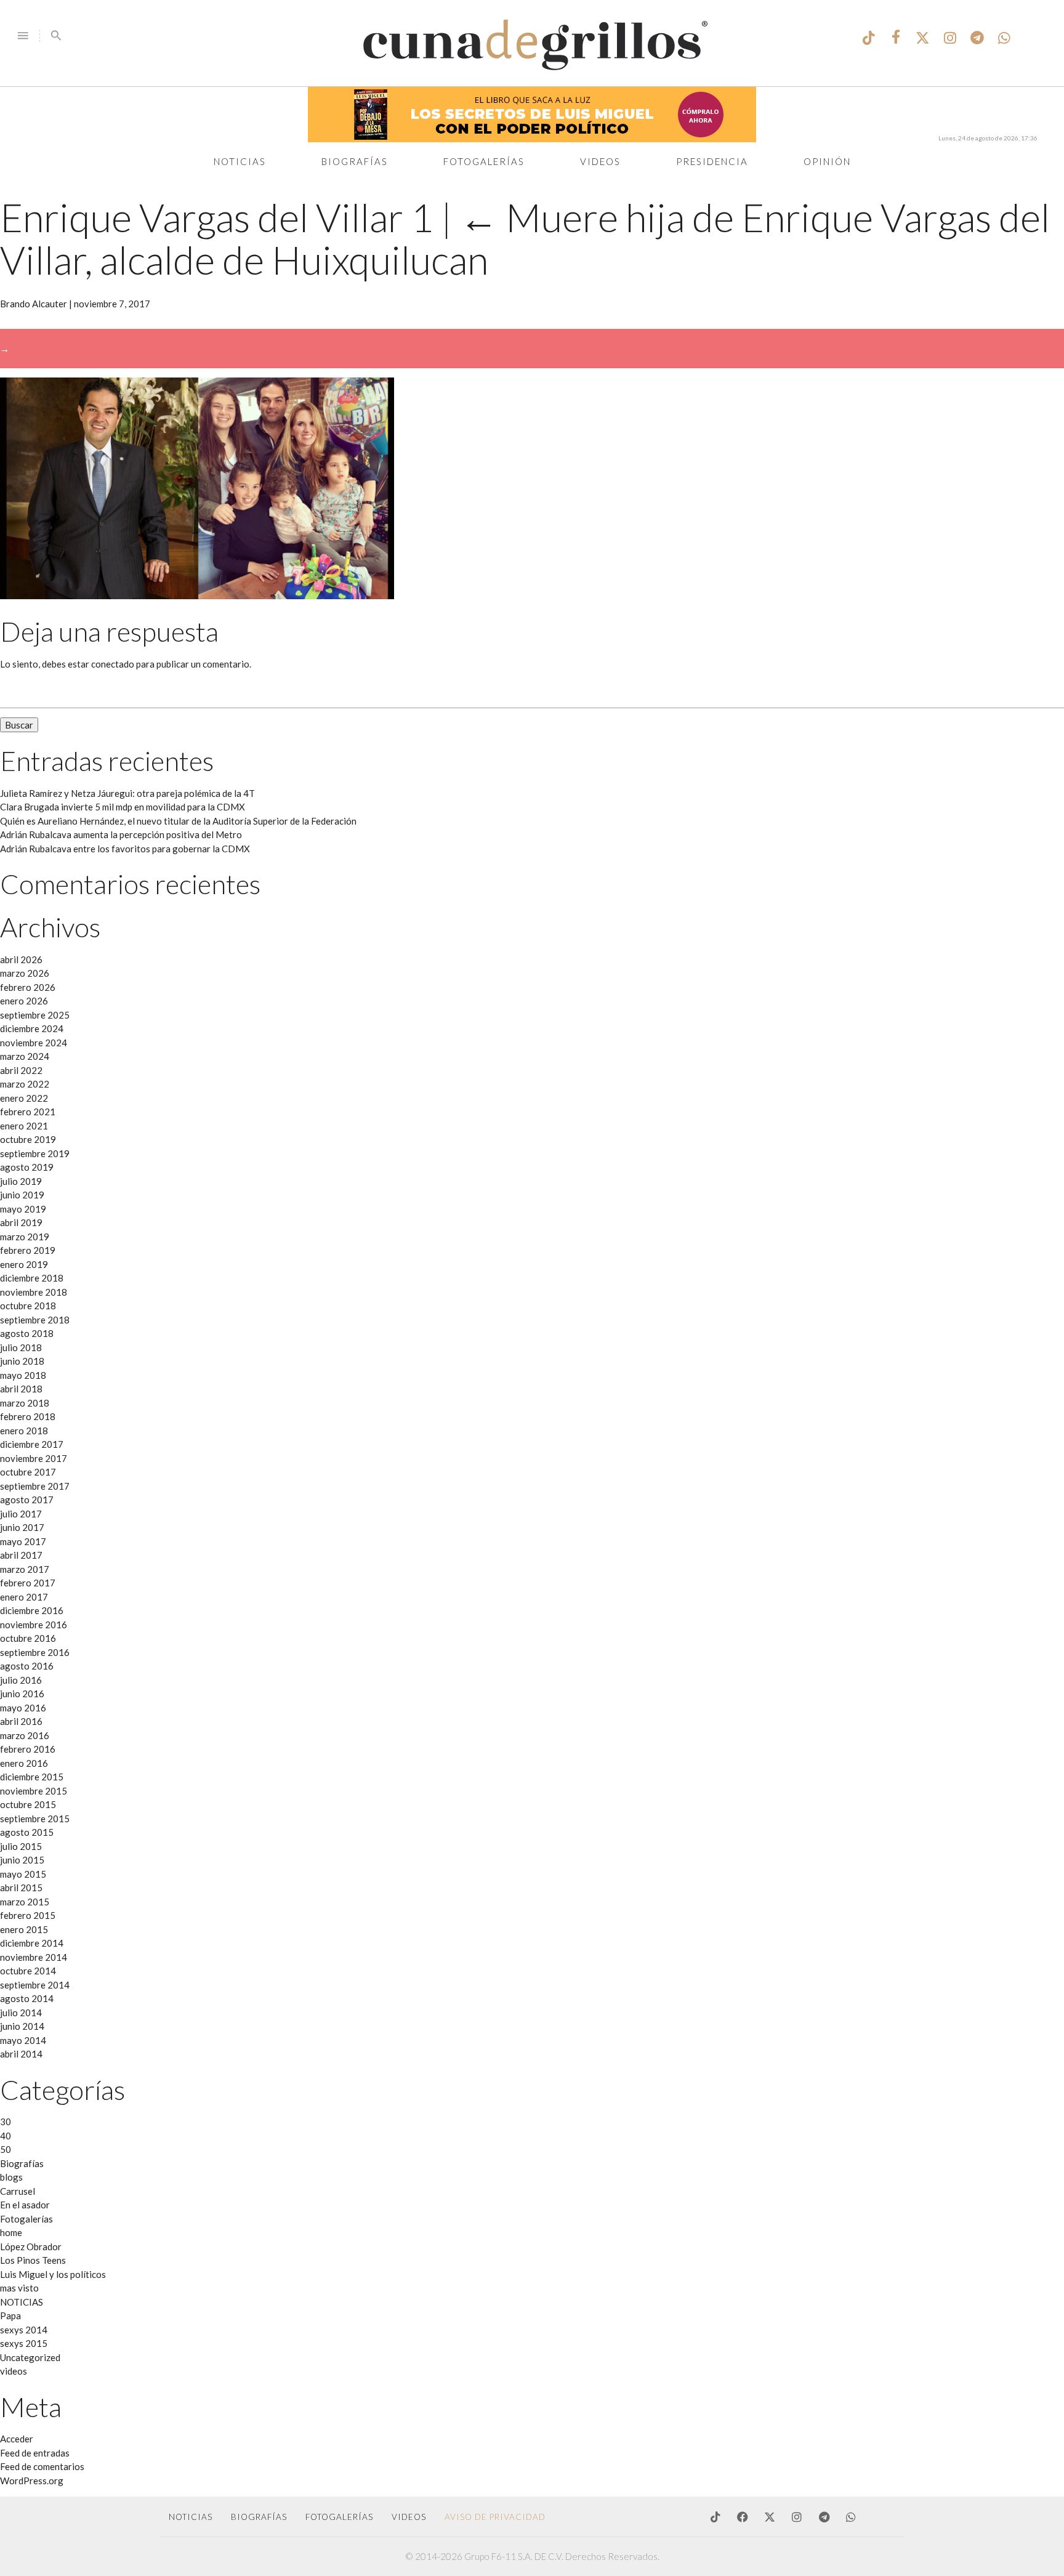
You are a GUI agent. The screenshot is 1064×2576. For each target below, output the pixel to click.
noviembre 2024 (34, 1043)
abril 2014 (21, 2054)
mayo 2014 (23, 2040)
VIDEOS (409, 2517)
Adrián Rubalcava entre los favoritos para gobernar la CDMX (125, 849)
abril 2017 (21, 1555)
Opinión (827, 161)
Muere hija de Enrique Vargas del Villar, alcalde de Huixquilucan (525, 238)
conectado (113, 664)
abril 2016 (21, 1721)
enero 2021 (24, 1126)
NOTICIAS (22, 2302)
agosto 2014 (27, 1998)
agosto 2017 (27, 1500)
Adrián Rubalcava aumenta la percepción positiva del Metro (121, 834)
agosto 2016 (27, 1666)
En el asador (25, 2205)
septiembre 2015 (35, 1819)
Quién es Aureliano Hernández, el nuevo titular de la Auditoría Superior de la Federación (178, 821)
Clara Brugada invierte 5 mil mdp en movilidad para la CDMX (123, 807)
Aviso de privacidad (495, 2517)
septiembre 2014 (35, 1985)
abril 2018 (21, 1389)
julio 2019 (21, 1181)
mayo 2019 (23, 1209)
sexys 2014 (24, 2330)
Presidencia (712, 161)
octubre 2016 (28, 1638)
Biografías (355, 161)
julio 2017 (21, 1514)
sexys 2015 (24, 2343)
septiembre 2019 (35, 1153)
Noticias (240, 161)
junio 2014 (22, 2026)
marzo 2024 (25, 1056)
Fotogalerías (484, 161)
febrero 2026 (28, 987)
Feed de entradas (35, 2453)
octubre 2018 (28, 1306)
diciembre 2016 (32, 1610)
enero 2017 (24, 1597)
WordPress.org (32, 2481)
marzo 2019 (25, 1237)
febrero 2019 (28, 1250)
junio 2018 (22, 1361)
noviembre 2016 (34, 1625)
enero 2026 (24, 1001)
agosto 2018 (27, 1333)
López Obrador (31, 2247)
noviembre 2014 (34, 1957)
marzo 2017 (25, 1569)
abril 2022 (21, 1070)
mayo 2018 (23, 1375)
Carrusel (18, 2191)
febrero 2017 (28, 1583)
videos (14, 2371)
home (11, 2232)
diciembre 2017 (32, 1444)
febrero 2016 (28, 1749)
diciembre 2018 (32, 1278)
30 (6, 2122)
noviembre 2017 (34, 1458)
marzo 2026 (25, 973)
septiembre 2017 (35, 1486)
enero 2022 (24, 1098)
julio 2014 (21, 2013)
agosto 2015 (27, 1832)
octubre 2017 (28, 1472)
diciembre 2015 (32, 1777)
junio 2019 (22, 1195)
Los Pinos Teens (33, 2260)
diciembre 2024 (32, 1028)
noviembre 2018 (34, 1292)
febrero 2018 (28, 1416)
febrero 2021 (28, 1112)
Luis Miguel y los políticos (53, 2274)
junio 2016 (22, 1694)
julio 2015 (21, 1846)
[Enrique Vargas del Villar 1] (197, 596)
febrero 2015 (28, 1915)
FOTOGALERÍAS (339, 2517)
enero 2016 (24, 1763)
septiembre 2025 (35, 1015)
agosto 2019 (27, 1167)
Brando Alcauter (34, 304)
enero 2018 (24, 1431)
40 (6, 2136)
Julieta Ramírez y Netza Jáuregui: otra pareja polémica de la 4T (127, 793)
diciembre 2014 (32, 1943)
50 (6, 2149)
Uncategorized (30, 2357)
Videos (600, 161)
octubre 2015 (28, 1804)
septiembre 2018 (35, 1320)
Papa (10, 2316)
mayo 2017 (23, 1541)
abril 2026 (21, 959)
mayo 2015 (23, 1874)
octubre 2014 (28, 1971)
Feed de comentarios (42, 2466)
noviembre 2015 (34, 1791)
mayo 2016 (23, 1708)
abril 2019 (21, 1222)
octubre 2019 (28, 1139)
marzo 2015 (25, 1902)
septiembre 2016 (35, 1652)
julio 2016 (21, 1680)
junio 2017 (22, 1527)
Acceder (17, 2439)
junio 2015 (22, 1860)
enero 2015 (24, 1929)
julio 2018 (21, 1347)
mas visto (19, 2288)
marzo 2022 (25, 1084)
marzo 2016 (25, 1735)
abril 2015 (21, 1888)
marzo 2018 (25, 1403)
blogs (11, 2177)
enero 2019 (24, 1264)
